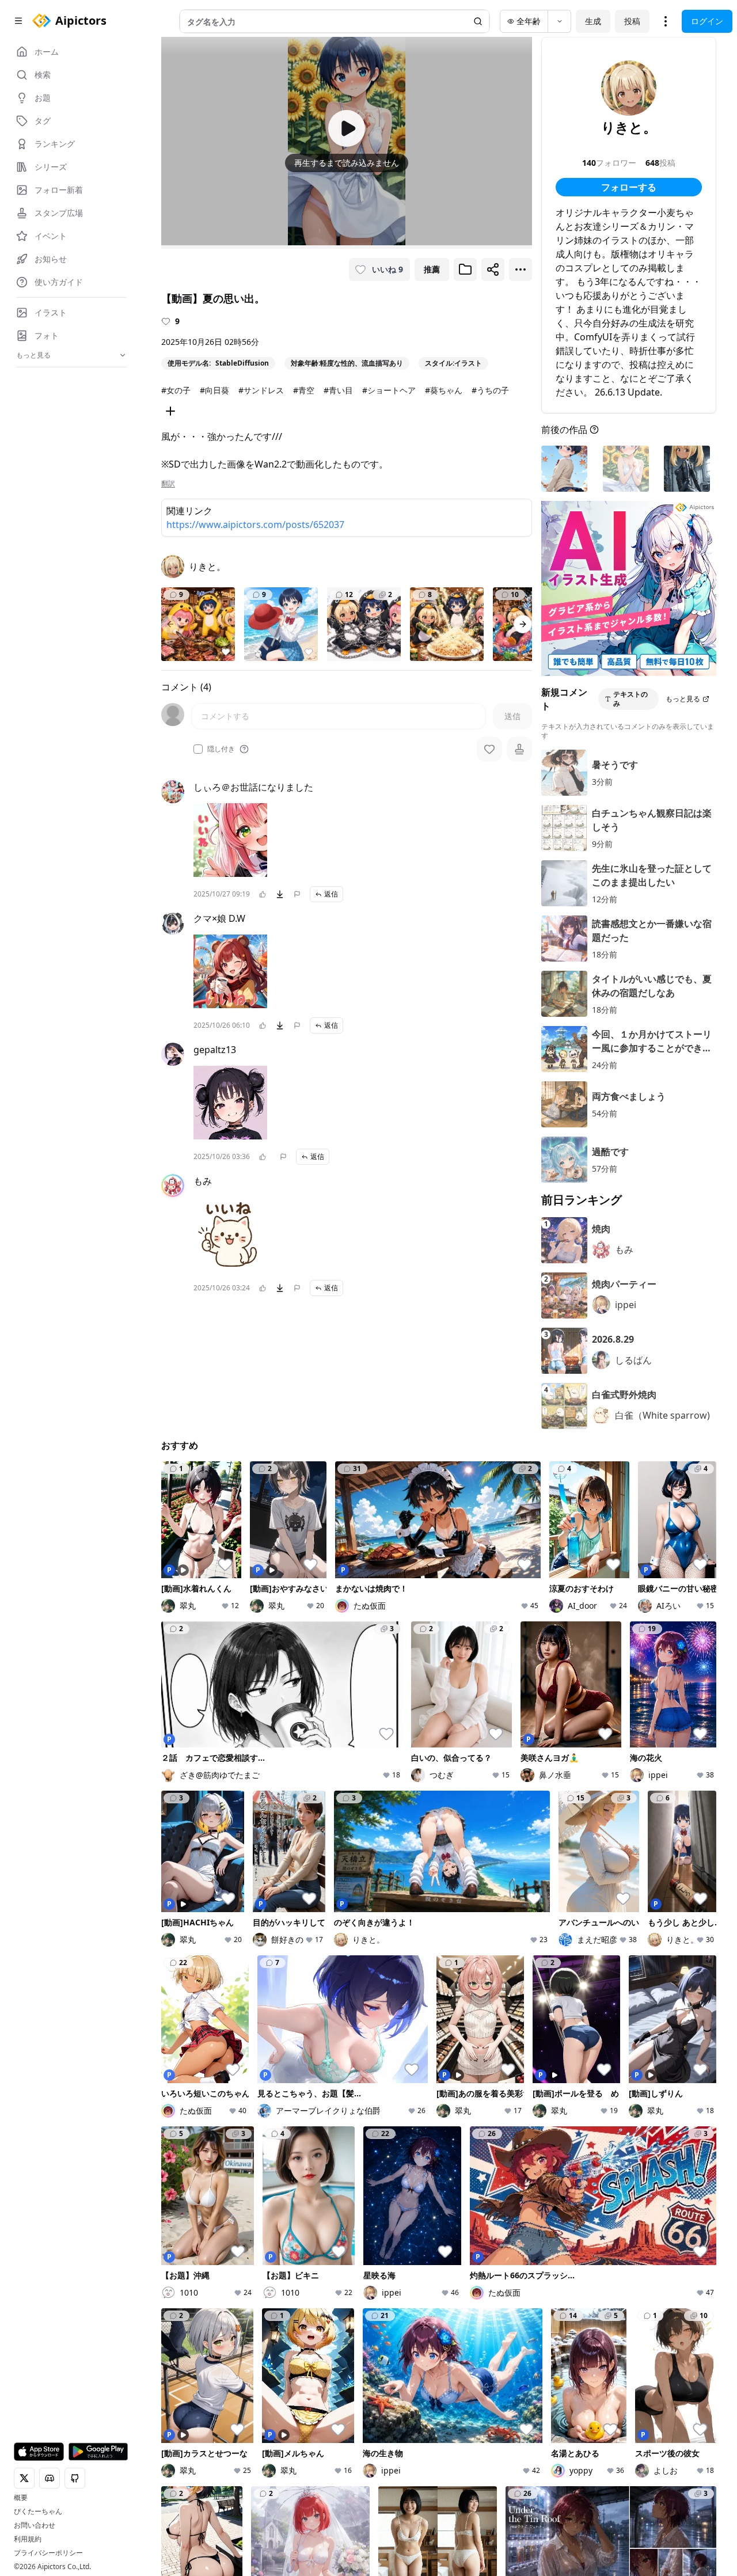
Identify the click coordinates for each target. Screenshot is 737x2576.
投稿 (632, 21)
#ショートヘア (389, 390)
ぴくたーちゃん (38, 2512)
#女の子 (176, 390)
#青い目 (338, 390)
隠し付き (221, 749)
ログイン (707, 21)
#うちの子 (490, 390)
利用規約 (28, 2539)
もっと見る (683, 699)
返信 (331, 894)
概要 (21, 2498)
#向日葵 (214, 390)
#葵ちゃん (444, 390)
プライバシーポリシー (48, 2553)
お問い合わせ (35, 2525)
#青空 (304, 390)
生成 (593, 21)
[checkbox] (198, 749)
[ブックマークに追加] (465, 269)
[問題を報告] (297, 894)
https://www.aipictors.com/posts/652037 (255, 525)
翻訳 (168, 484)
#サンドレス (261, 390)
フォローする (629, 187)
